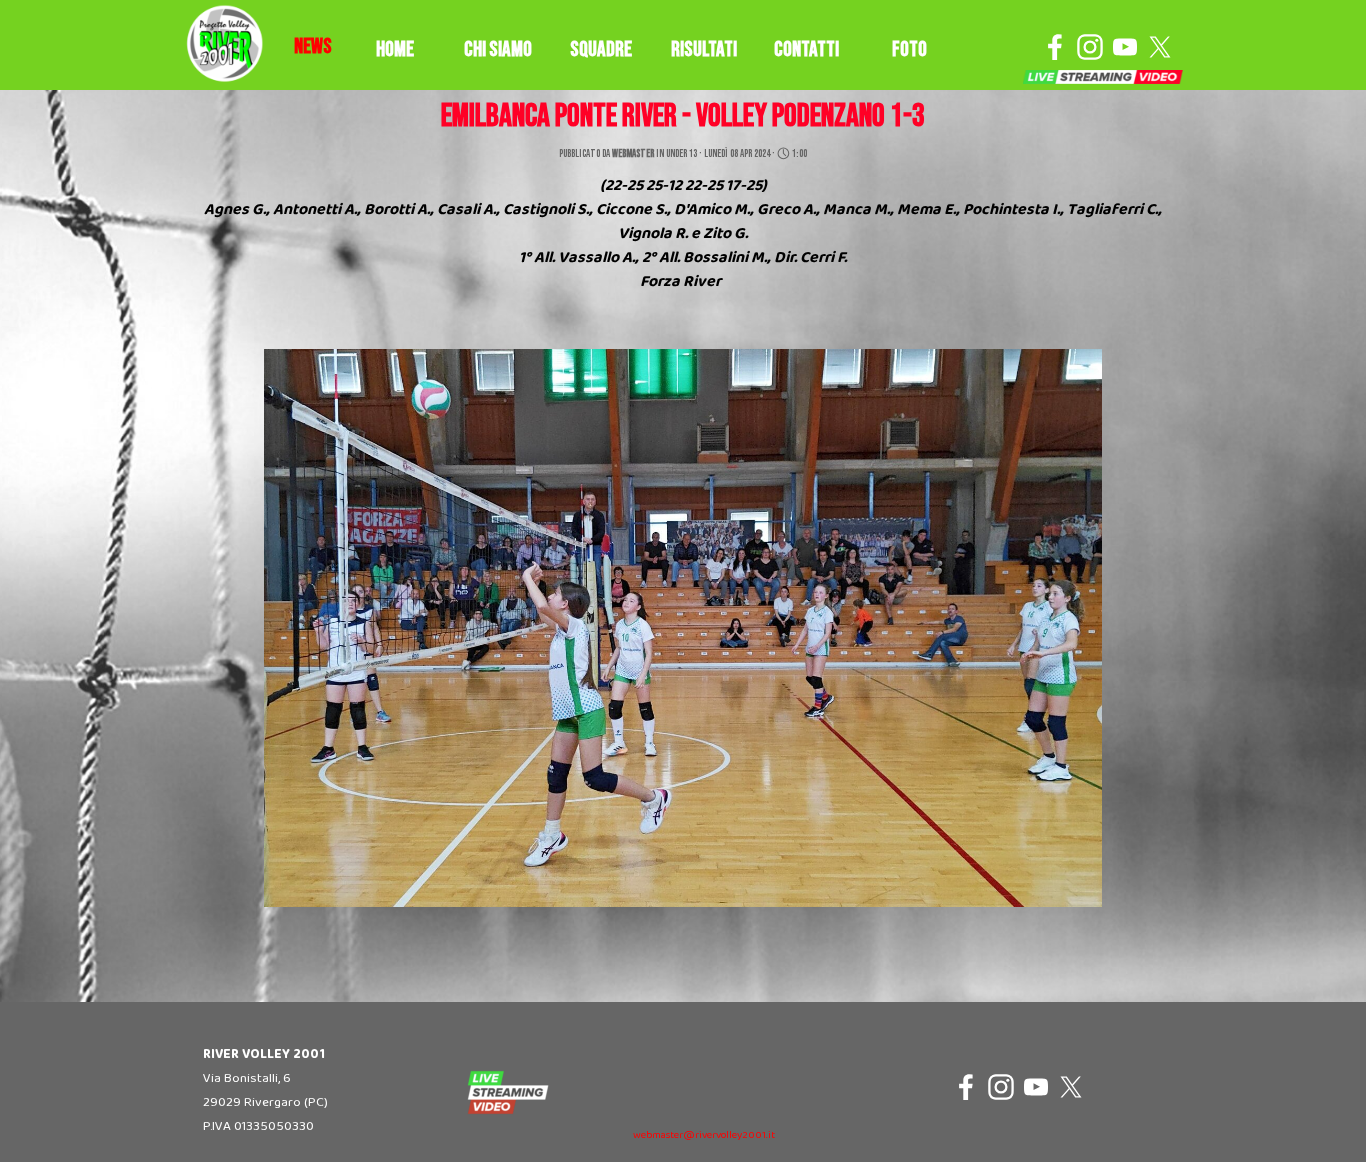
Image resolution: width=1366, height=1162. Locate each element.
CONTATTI (806, 49)
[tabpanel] (313, 47)
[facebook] (1055, 47)
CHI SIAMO (498, 49)
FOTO (909, 49)
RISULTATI (704, 49)
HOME (395, 49)
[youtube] (1125, 47)
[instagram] (1090, 47)
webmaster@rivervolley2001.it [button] (704, 1135)
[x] (1160, 47)
